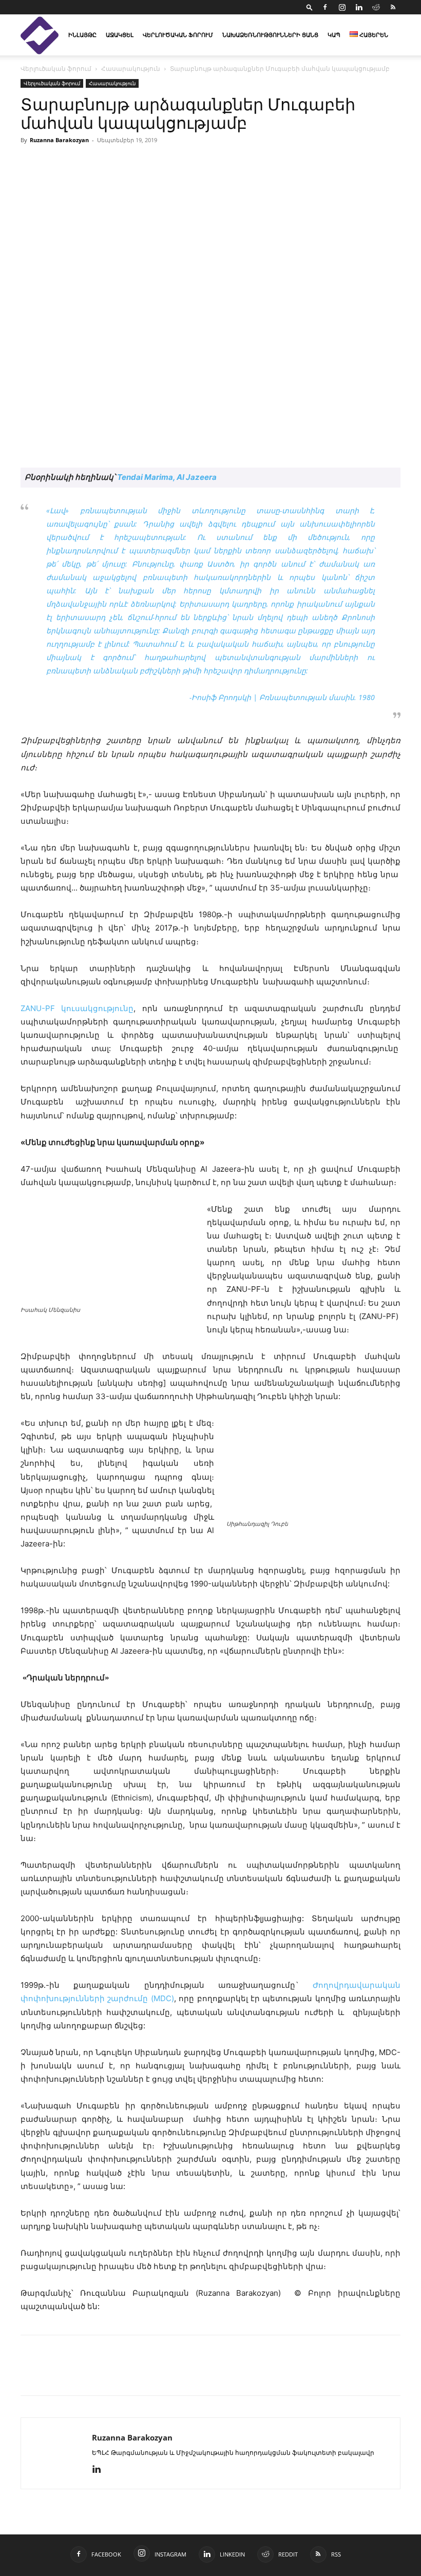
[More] (173, 2374)
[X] (78, 2374)
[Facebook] (325, 7)
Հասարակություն (131, 69)
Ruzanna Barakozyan (59, 140)
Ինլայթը (82, 35)
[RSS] (393, 7)
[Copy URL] (102, 2374)
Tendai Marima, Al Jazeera (167, 477)
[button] (310, 7)
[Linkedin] (359, 7)
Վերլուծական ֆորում (178, 35)
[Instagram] (342, 7)
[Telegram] (125, 2374)
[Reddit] (376, 7)
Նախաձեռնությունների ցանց (270, 35)
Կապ (334, 35)
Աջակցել (120, 35)
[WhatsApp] (149, 2374)
